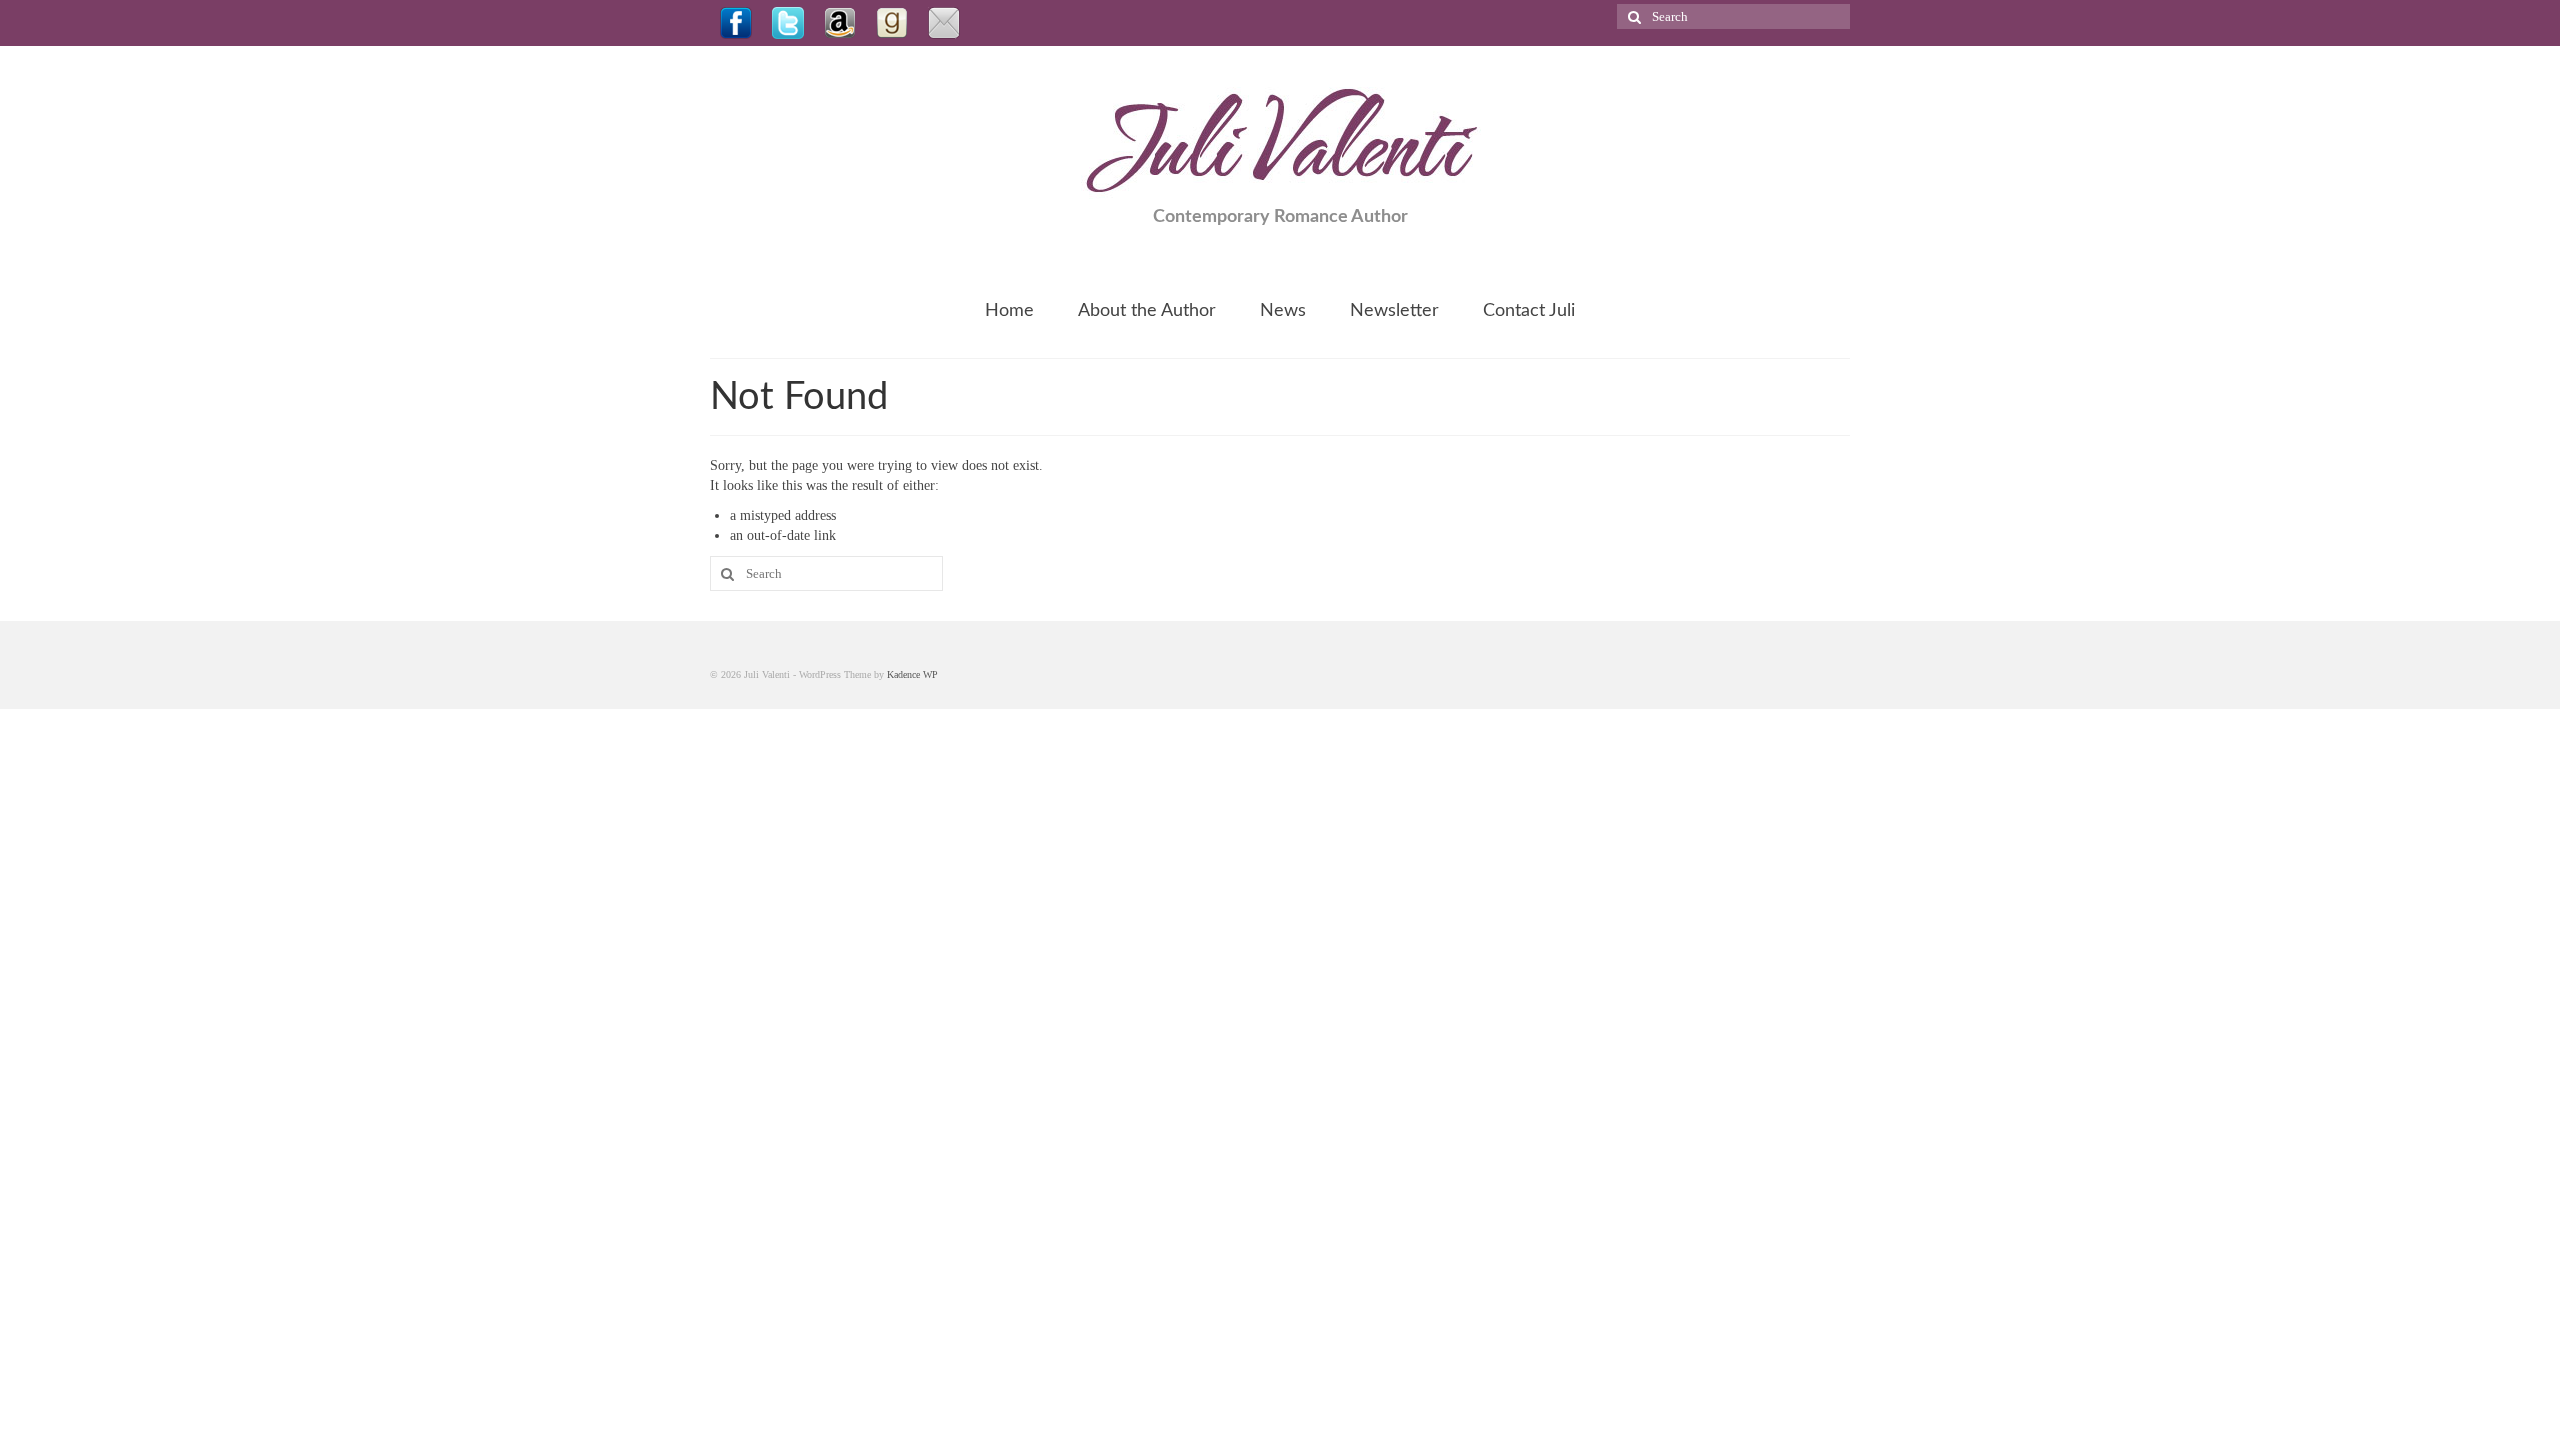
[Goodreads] (892, 23)
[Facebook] (736, 23)
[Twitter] (788, 23)
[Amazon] (840, 23)
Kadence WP (912, 674)
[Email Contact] (944, 23)
